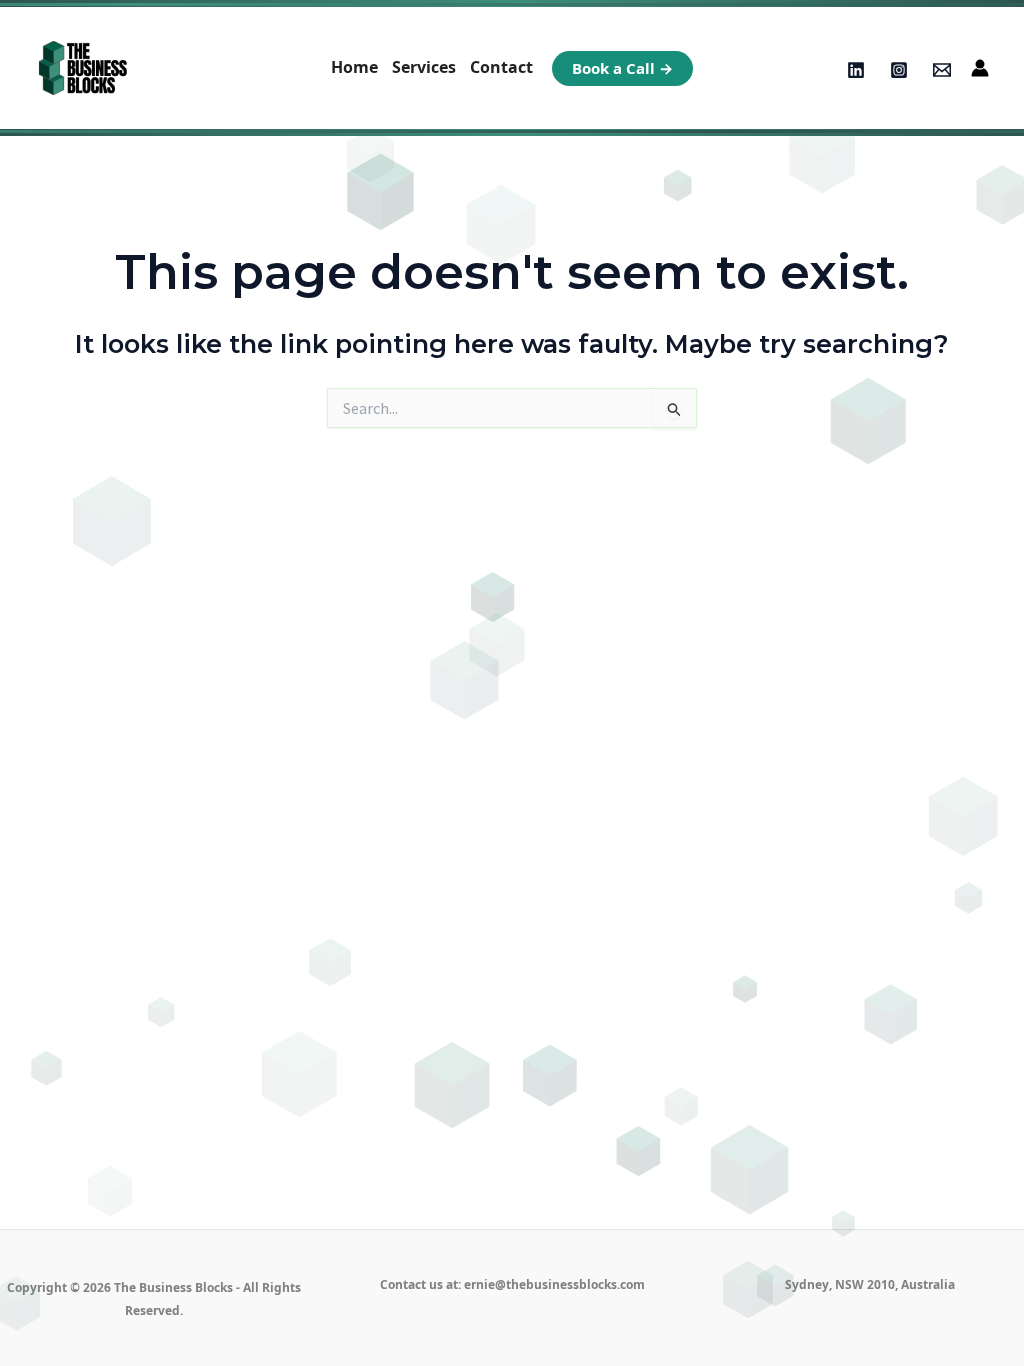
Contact (501, 67)
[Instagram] (899, 70)
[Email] (942, 70)
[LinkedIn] (856, 70)
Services (424, 67)
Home (354, 67)
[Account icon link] (980, 68)
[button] (622, 68)
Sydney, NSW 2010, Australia (870, 1284)
